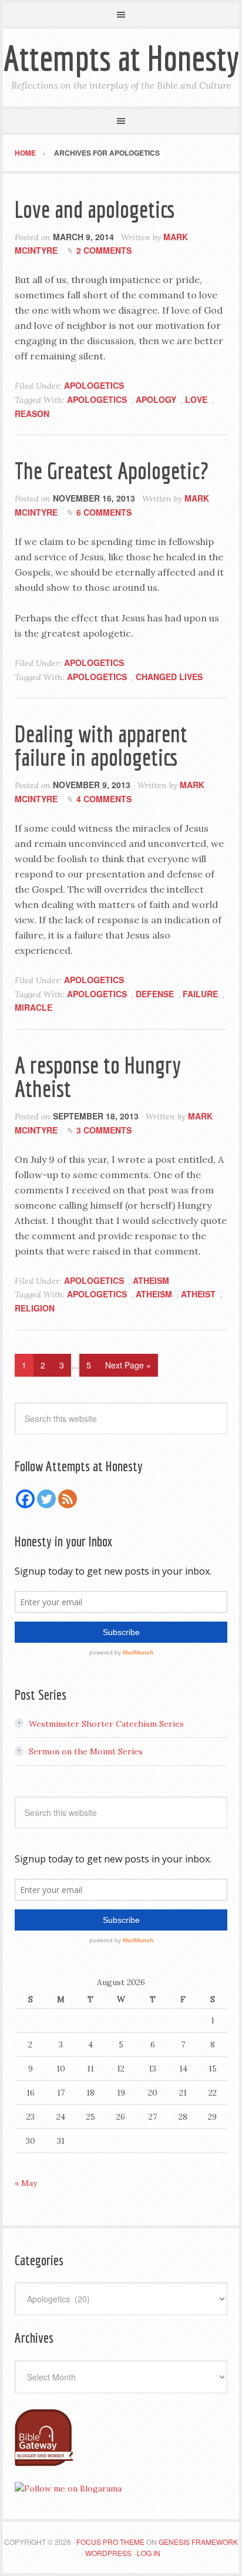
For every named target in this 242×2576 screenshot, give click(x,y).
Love (196, 399)
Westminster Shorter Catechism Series (106, 1724)
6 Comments (104, 512)
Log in (149, 2553)
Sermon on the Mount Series (86, 1751)
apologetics (97, 399)
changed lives (169, 677)
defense (155, 994)
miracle (33, 1007)
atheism (154, 1294)
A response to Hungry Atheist (98, 1077)
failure (200, 994)
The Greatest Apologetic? (112, 470)
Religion (35, 1308)
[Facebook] (25, 1499)
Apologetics (94, 385)
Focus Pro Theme (110, 2542)
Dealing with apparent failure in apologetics (101, 745)
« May (26, 2183)
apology (156, 399)
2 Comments (104, 250)
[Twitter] (46, 1499)
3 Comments (104, 1130)
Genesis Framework (198, 2542)
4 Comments (104, 799)
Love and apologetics (95, 209)
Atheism (151, 1280)
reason (32, 413)
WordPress (108, 2553)
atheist (198, 1294)
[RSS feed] (68, 1499)
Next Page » (128, 1365)
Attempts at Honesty (121, 58)
